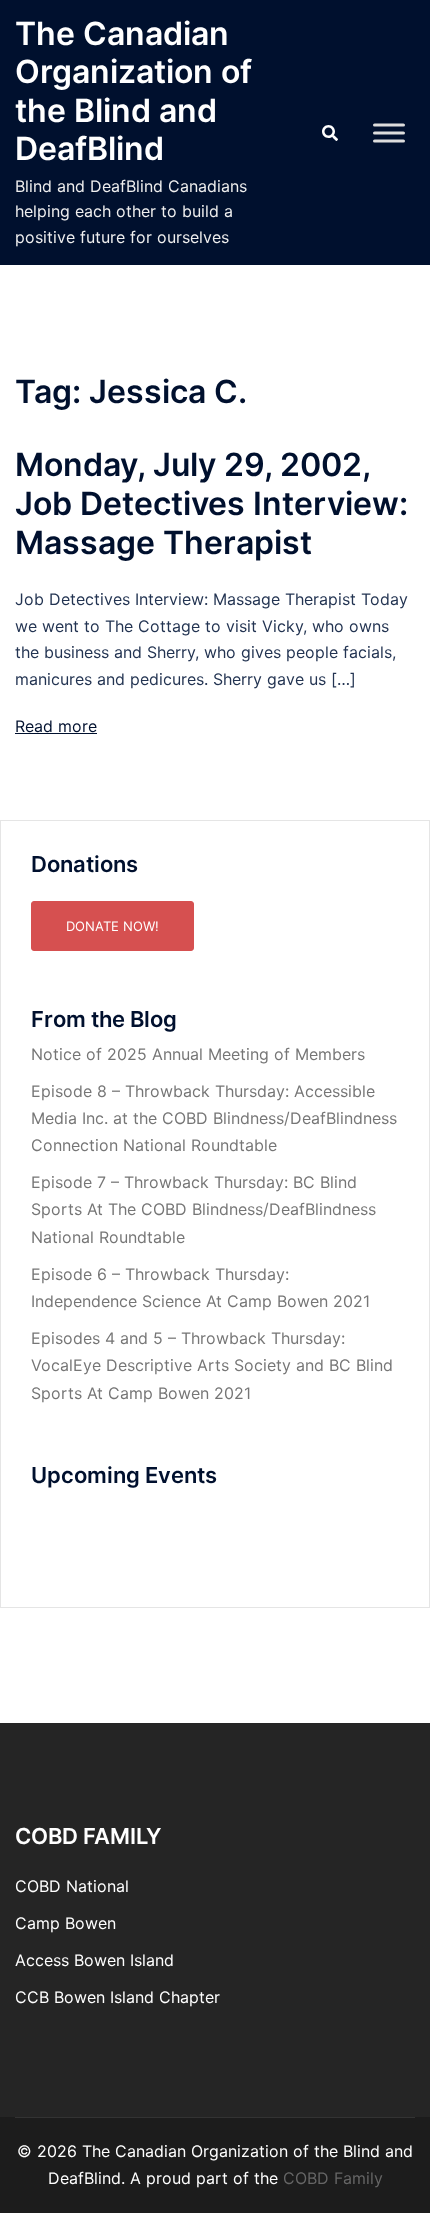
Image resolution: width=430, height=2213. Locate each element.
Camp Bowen (65, 1923)
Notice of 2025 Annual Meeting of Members (198, 1054)
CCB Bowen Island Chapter (117, 1997)
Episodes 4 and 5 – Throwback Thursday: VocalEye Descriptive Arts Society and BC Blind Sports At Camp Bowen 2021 (212, 1365)
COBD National (72, 1886)
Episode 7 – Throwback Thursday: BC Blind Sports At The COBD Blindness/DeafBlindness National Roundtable (203, 1209)
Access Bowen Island (94, 1960)
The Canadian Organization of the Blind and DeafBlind (133, 91)
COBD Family (333, 2178)
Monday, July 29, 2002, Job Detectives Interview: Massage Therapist (211, 503)
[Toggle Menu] (389, 132)
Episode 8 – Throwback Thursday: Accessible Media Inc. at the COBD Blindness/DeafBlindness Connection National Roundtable (214, 1118)
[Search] (330, 133)
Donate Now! (112, 926)
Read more (56, 726)
